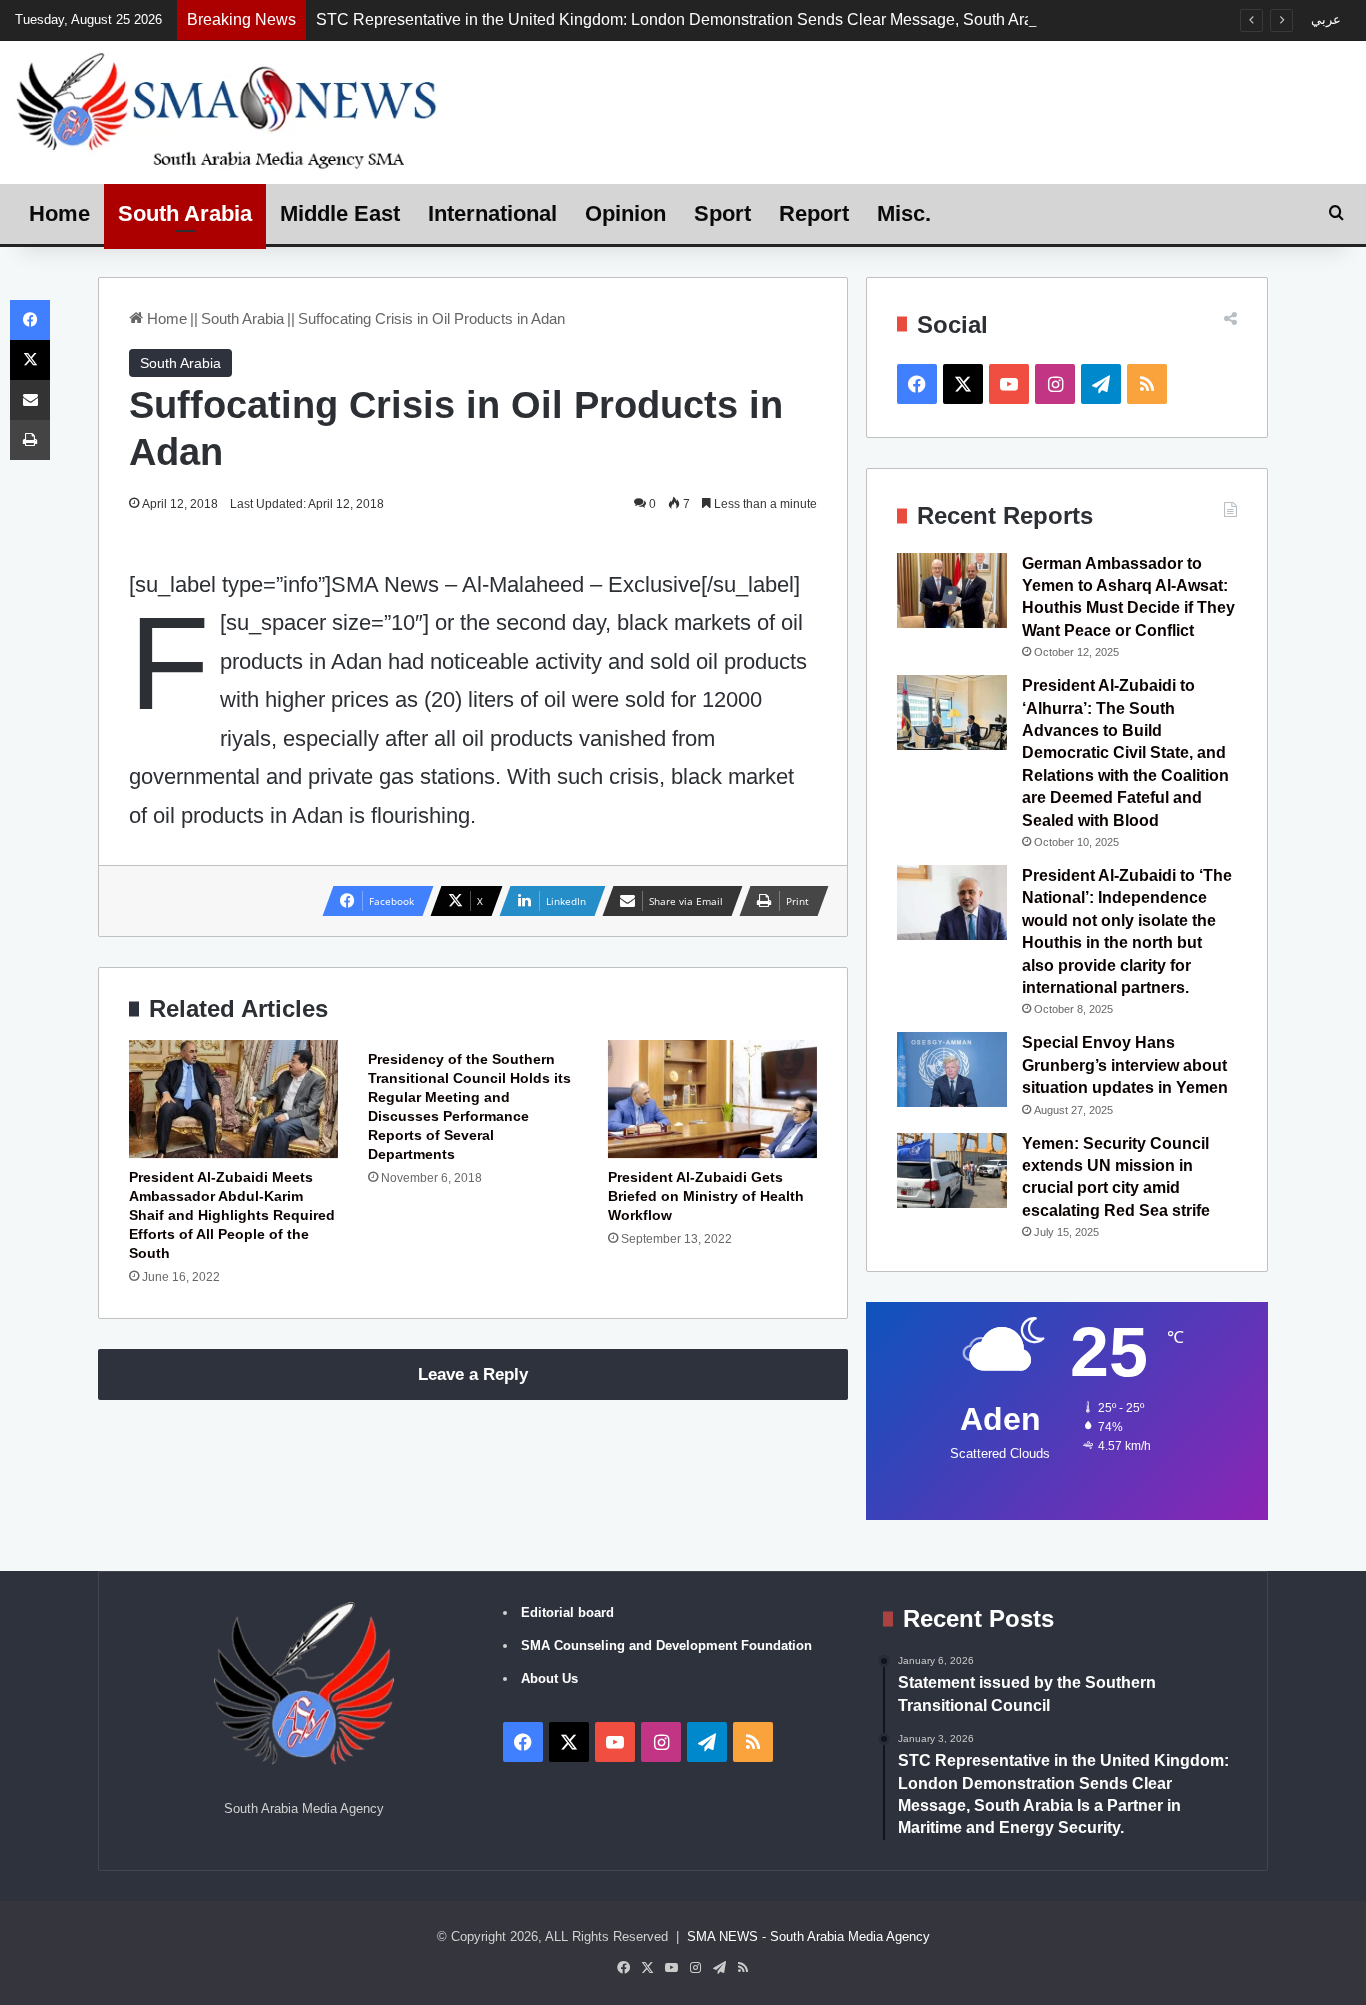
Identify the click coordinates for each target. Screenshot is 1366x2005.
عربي (1326, 19)
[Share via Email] (30, 400)
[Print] (30, 440)
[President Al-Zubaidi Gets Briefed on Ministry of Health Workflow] (712, 1099)
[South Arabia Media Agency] (227, 109)
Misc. (904, 213)
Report (814, 213)
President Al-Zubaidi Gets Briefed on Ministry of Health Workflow (706, 1196)
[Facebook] (30, 320)
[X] (30, 360)
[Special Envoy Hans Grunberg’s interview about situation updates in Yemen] (952, 1069)
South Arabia (185, 213)
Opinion (625, 213)
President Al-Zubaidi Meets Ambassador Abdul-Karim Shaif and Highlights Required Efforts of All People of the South (232, 1215)
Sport (722, 213)
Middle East (340, 213)
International (492, 213)
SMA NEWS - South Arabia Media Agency (808, 1936)
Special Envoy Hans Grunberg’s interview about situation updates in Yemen (1125, 1065)
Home (59, 213)
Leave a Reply (473, 1374)
